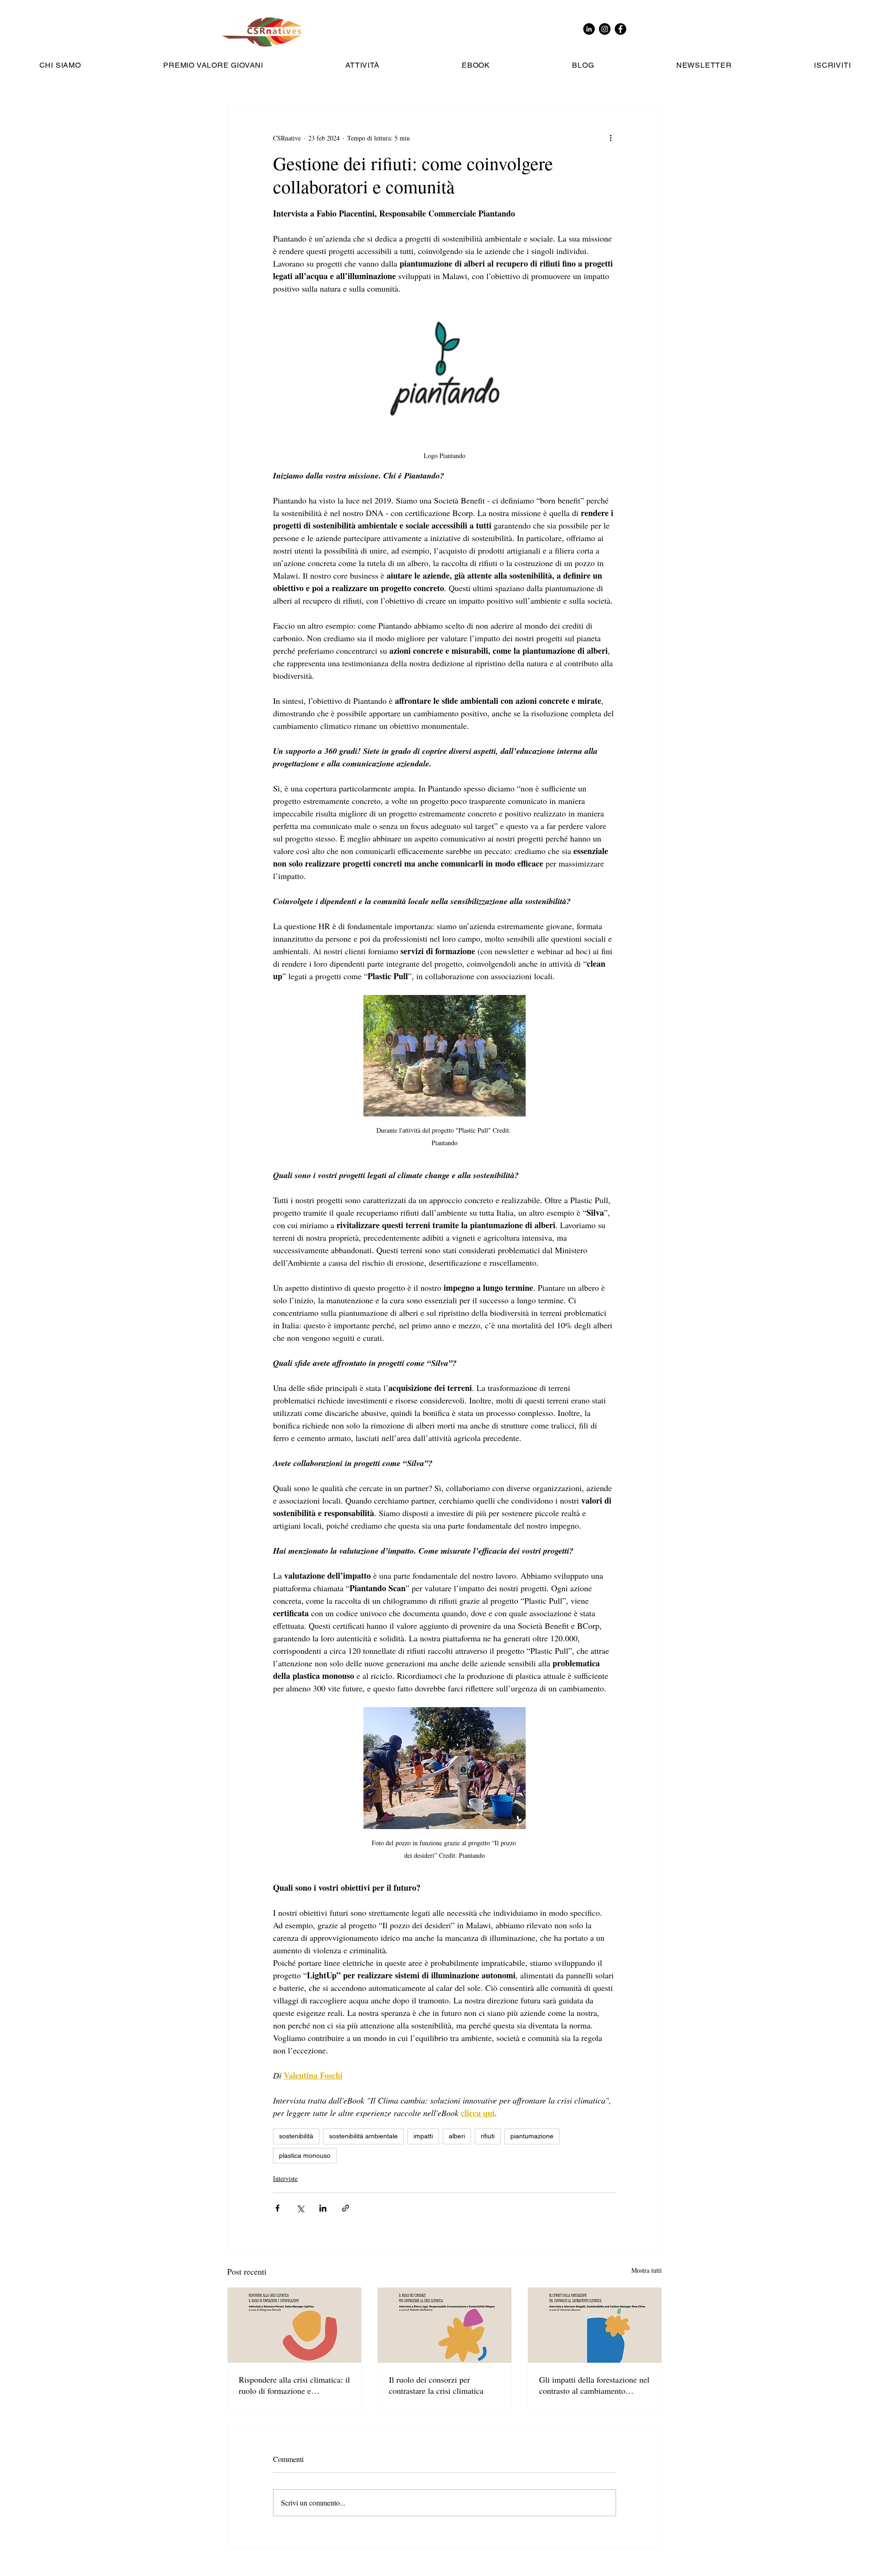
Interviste (285, 2178)
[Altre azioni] (610, 138)
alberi (457, 2136)
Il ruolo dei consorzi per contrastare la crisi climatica (436, 2385)
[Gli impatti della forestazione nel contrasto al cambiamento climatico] (595, 2325)
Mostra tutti (647, 2270)
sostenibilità (296, 2136)
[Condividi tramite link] (346, 2208)
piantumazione (532, 2136)
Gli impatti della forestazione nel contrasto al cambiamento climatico (594, 2385)
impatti (423, 2136)
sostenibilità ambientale (363, 2136)
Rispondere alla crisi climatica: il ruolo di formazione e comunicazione (294, 2385)
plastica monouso (305, 2155)
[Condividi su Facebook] (277, 2208)
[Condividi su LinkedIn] (323, 2208)
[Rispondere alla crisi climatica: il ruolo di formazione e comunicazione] (294, 2325)
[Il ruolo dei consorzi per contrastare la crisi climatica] (445, 2325)
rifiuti (488, 2136)
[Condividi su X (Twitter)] (300, 2208)
